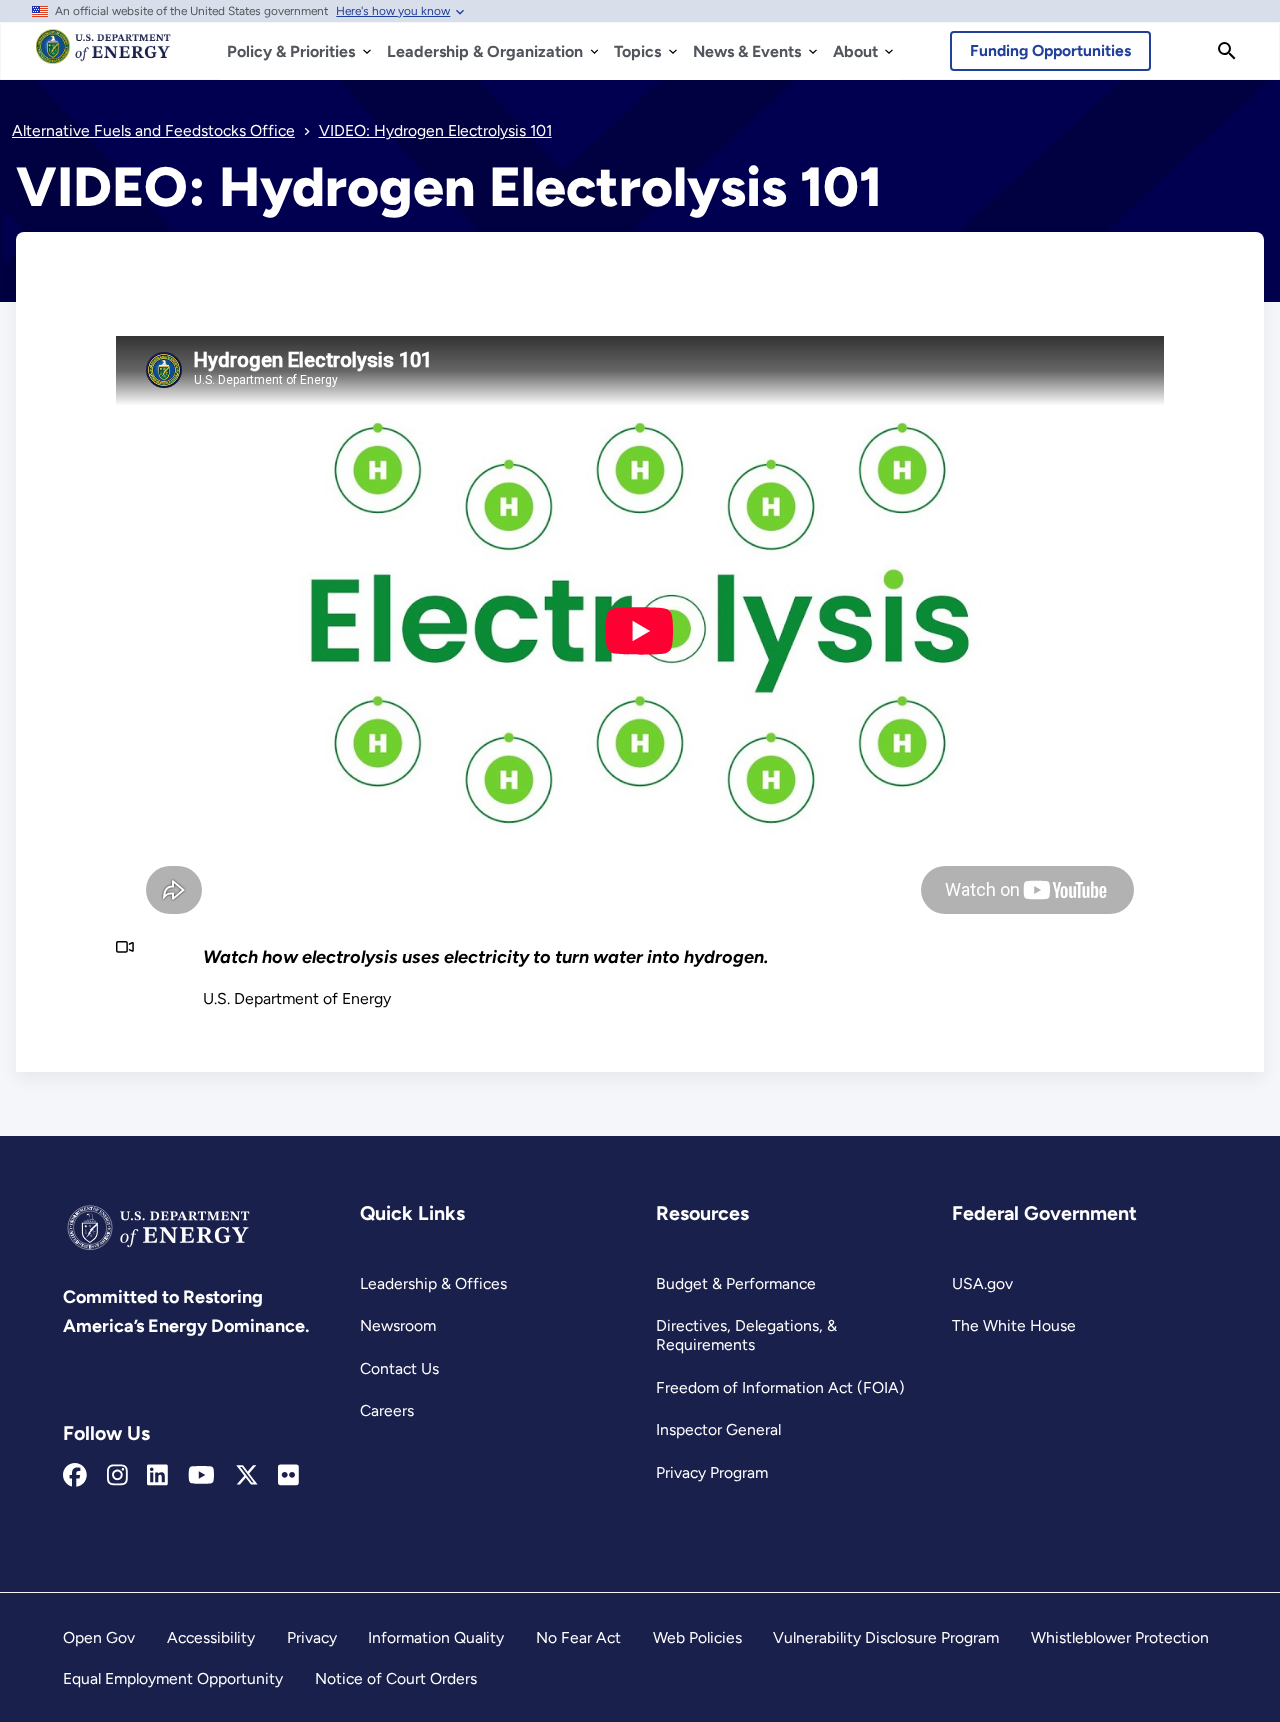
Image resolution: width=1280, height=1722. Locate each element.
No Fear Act (578, 1637)
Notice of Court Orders (396, 1678)
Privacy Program (712, 1472)
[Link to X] (247, 1476)
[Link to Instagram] (117, 1476)
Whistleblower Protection (1120, 1637)
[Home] (103, 56)
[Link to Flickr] (288, 1476)
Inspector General (718, 1429)
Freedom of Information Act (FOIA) (780, 1387)
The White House (1014, 1325)
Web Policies (697, 1637)
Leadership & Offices (433, 1283)
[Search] (1227, 51)
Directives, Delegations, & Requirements (746, 1335)
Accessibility (211, 1637)
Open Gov (99, 1637)
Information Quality (436, 1637)
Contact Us (399, 1368)
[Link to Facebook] (75, 1476)
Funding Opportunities (1050, 50)
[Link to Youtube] (201, 1476)
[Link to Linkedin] (157, 1476)
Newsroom (398, 1325)
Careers (387, 1410)
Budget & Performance (736, 1283)
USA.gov (982, 1283)
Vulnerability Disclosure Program (886, 1637)
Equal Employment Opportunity (173, 1678)
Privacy (312, 1637)
